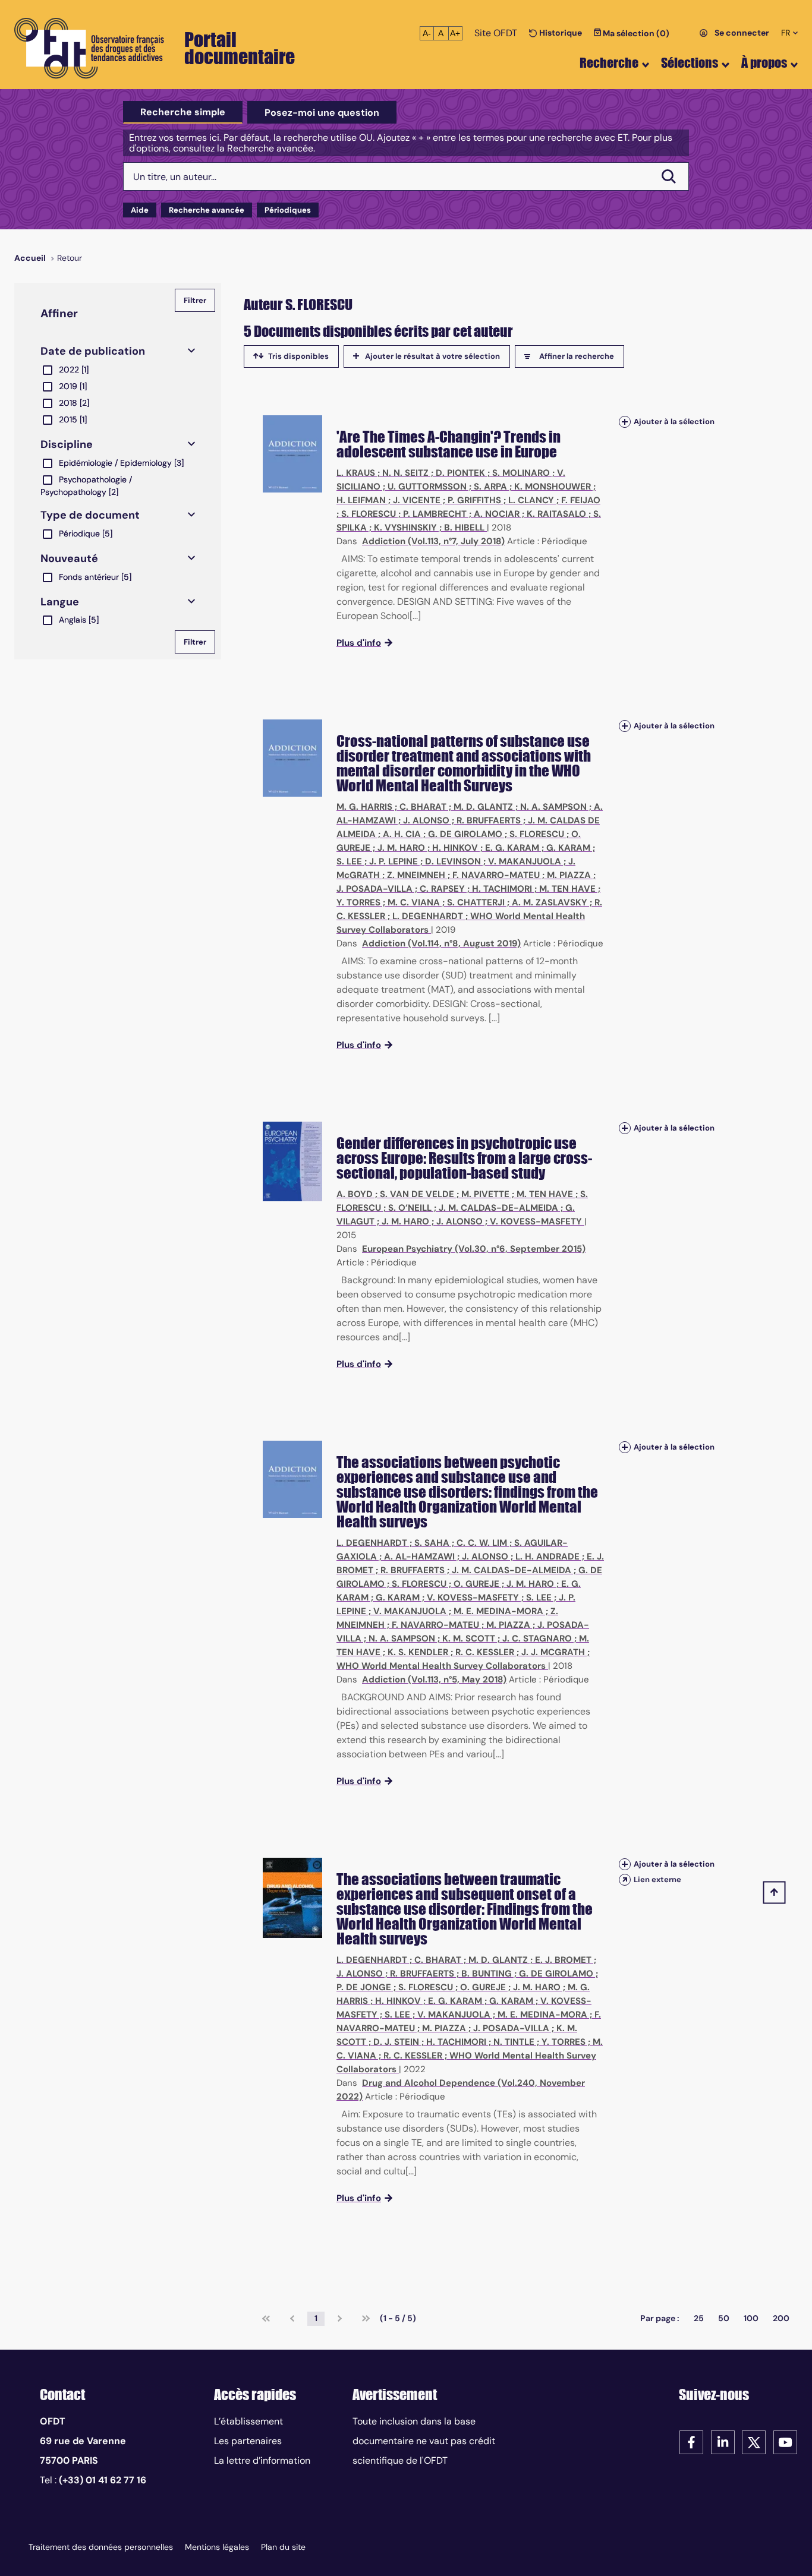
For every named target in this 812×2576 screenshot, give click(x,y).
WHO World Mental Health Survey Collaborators (441, 1666)
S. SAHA (432, 1543)
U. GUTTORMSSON (427, 487)
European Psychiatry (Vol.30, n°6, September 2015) (474, 1249)
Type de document (90, 515)
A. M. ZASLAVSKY (550, 902)
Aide (140, 210)
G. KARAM (568, 848)
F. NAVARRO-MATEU (496, 875)
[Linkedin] (723, 2441)
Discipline (67, 444)
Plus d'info (359, 643)
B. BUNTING (487, 1974)
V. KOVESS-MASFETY (536, 1221)
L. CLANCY (531, 500)
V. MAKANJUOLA (525, 861)
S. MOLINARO (521, 473)
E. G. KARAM (512, 848)
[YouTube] (785, 2441)
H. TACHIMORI (502, 889)
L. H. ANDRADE (547, 1557)
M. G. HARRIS (364, 807)
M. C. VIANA (414, 902)
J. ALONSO (426, 820)
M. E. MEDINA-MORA (498, 1611)
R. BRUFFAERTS (489, 820)
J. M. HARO (401, 848)
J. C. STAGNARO (537, 1639)
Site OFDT (496, 33)
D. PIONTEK (460, 473)
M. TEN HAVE (567, 889)
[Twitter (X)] (754, 2441)
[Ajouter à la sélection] (625, 422)
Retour (70, 258)
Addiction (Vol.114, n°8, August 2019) (441, 943)
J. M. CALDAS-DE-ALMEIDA (498, 1208)
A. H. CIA (402, 834)
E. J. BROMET (563, 1960)
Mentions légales (217, 2547)
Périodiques (288, 210)
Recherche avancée (207, 210)
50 (724, 2318)
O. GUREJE (476, 1584)
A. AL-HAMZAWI (419, 1557)
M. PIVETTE (485, 1194)
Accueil (30, 258)
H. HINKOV (455, 848)
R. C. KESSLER (485, 1652)
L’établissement (248, 2421)
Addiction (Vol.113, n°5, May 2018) (434, 1680)
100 (751, 2318)
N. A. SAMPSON (553, 807)
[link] (266, 2319)
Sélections (690, 63)
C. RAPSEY (442, 889)
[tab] (183, 112)
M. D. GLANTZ (483, 807)
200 (781, 2318)
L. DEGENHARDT (428, 916)
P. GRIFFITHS (474, 500)
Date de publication (93, 351)
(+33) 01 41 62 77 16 (103, 2480)
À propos (764, 63)
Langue (60, 602)
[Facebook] (691, 2441)
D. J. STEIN (396, 2042)
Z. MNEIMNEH (416, 875)
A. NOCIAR (497, 514)
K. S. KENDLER (418, 1652)
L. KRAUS (356, 473)
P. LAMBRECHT (435, 514)
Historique (560, 33)
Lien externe (657, 1879)
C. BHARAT (423, 807)
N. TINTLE (514, 2042)
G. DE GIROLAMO (465, 834)
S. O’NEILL (410, 1208)
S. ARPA (490, 487)
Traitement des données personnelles (101, 2547)
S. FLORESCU (369, 514)
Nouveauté (69, 558)
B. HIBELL (464, 528)
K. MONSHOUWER (553, 487)
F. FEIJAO (581, 500)
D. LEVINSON (453, 861)
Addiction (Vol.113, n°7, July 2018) (433, 541)
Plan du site (283, 2547)
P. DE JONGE (364, 1987)
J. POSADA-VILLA (374, 889)
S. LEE (349, 861)
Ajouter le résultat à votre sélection (432, 356)
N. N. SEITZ (405, 473)
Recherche (609, 63)
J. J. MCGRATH (553, 1652)
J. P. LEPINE (394, 861)
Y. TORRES (358, 902)
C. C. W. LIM (482, 1543)
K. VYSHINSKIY (405, 528)
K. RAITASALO (556, 514)
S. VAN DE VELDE (417, 1194)
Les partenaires (248, 2441)
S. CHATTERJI (476, 902)
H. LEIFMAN (361, 500)
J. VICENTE (417, 500)
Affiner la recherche (577, 356)
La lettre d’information (262, 2460)
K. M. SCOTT (469, 1639)
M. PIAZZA (569, 875)
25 (699, 2318)
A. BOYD (355, 1194)
